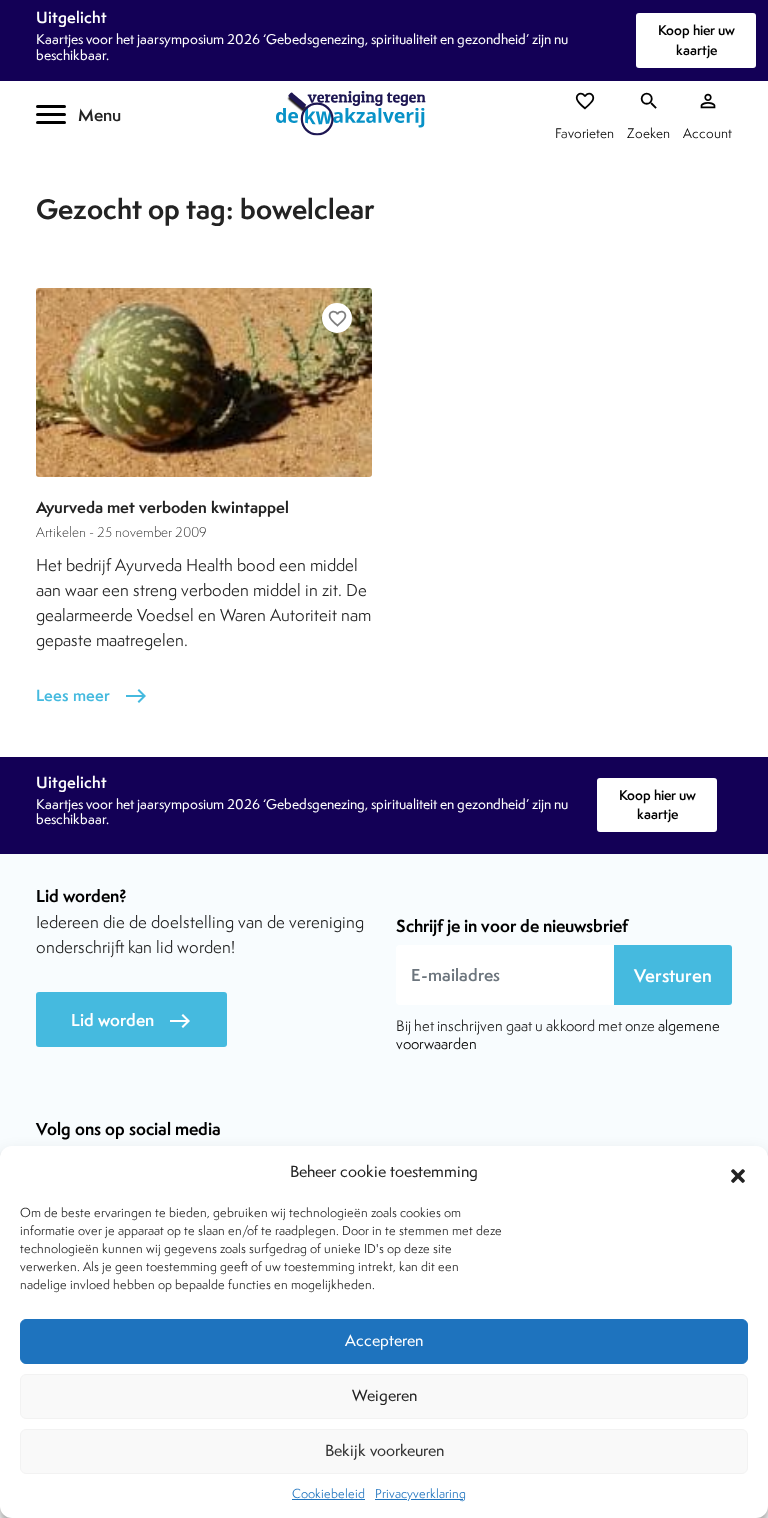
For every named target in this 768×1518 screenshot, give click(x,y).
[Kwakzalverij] (356, 113)
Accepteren (384, 1340)
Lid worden (131, 1020)
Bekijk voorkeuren (384, 1450)
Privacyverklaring (420, 1493)
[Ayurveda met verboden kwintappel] (204, 382)
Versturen (673, 975)
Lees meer (92, 695)
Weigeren (384, 1395)
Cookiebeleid (328, 1493)
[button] (738, 1173)
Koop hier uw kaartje (696, 39)
